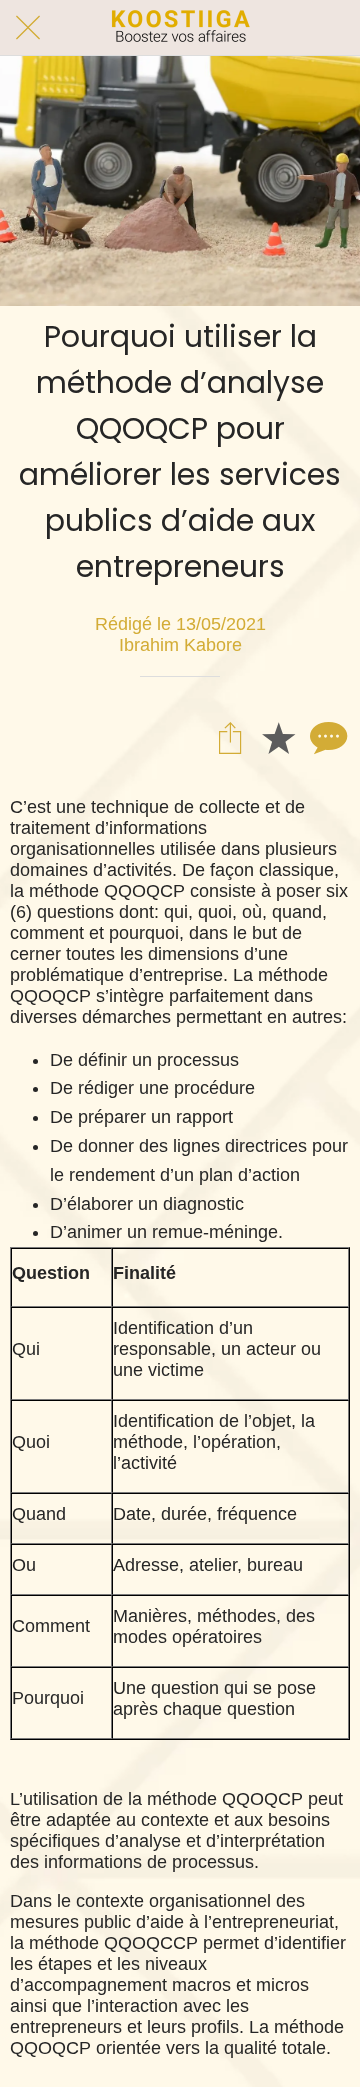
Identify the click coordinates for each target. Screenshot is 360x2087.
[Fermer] (28, 28)
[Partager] (230, 737)
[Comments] (326, 737)
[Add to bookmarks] (278, 737)
